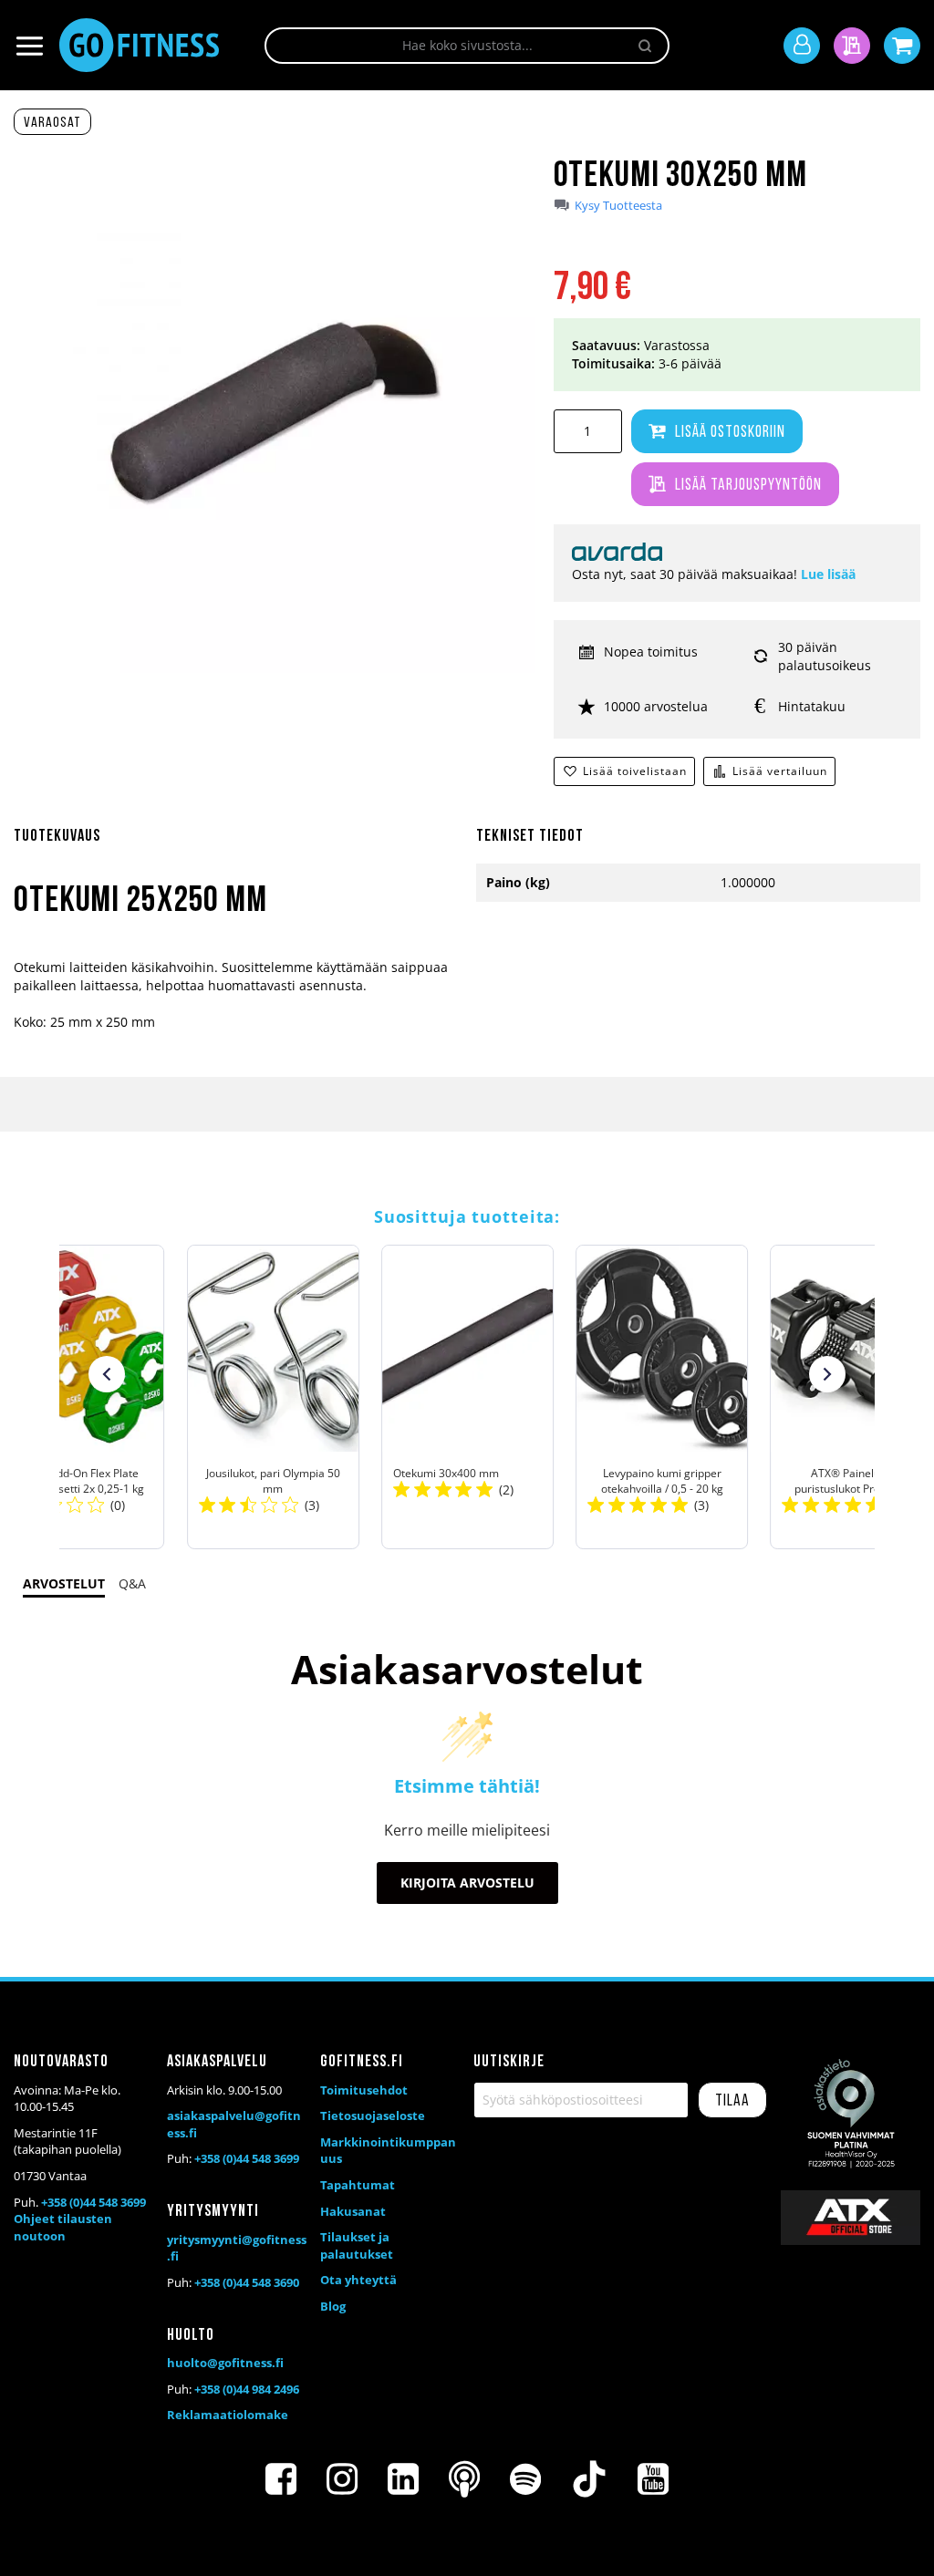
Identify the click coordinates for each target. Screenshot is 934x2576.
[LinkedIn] (403, 2479)
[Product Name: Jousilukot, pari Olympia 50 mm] (272, 1397)
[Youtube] (653, 2479)
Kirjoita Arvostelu (467, 1883)
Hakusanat (353, 2211)
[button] (107, 1374)
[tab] (236, 847)
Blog (333, 2306)
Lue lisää (828, 574)
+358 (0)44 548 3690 (247, 2282)
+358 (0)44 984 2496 (247, 2389)
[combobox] (467, 46)
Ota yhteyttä (358, 2280)
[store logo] (139, 45)
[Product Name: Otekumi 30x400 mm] (467, 1397)
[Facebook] (281, 2479)
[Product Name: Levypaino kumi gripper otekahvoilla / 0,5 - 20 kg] (662, 1397)
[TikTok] (589, 2479)
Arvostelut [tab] (64, 1583)
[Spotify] (525, 2479)
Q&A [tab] (132, 1583)
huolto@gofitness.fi (225, 2363)
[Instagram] (342, 2479)
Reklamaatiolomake (228, 2415)
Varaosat (52, 123)
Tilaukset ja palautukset (357, 2245)
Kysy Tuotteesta (618, 206)
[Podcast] (464, 2479)
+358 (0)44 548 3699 (93, 2202)
